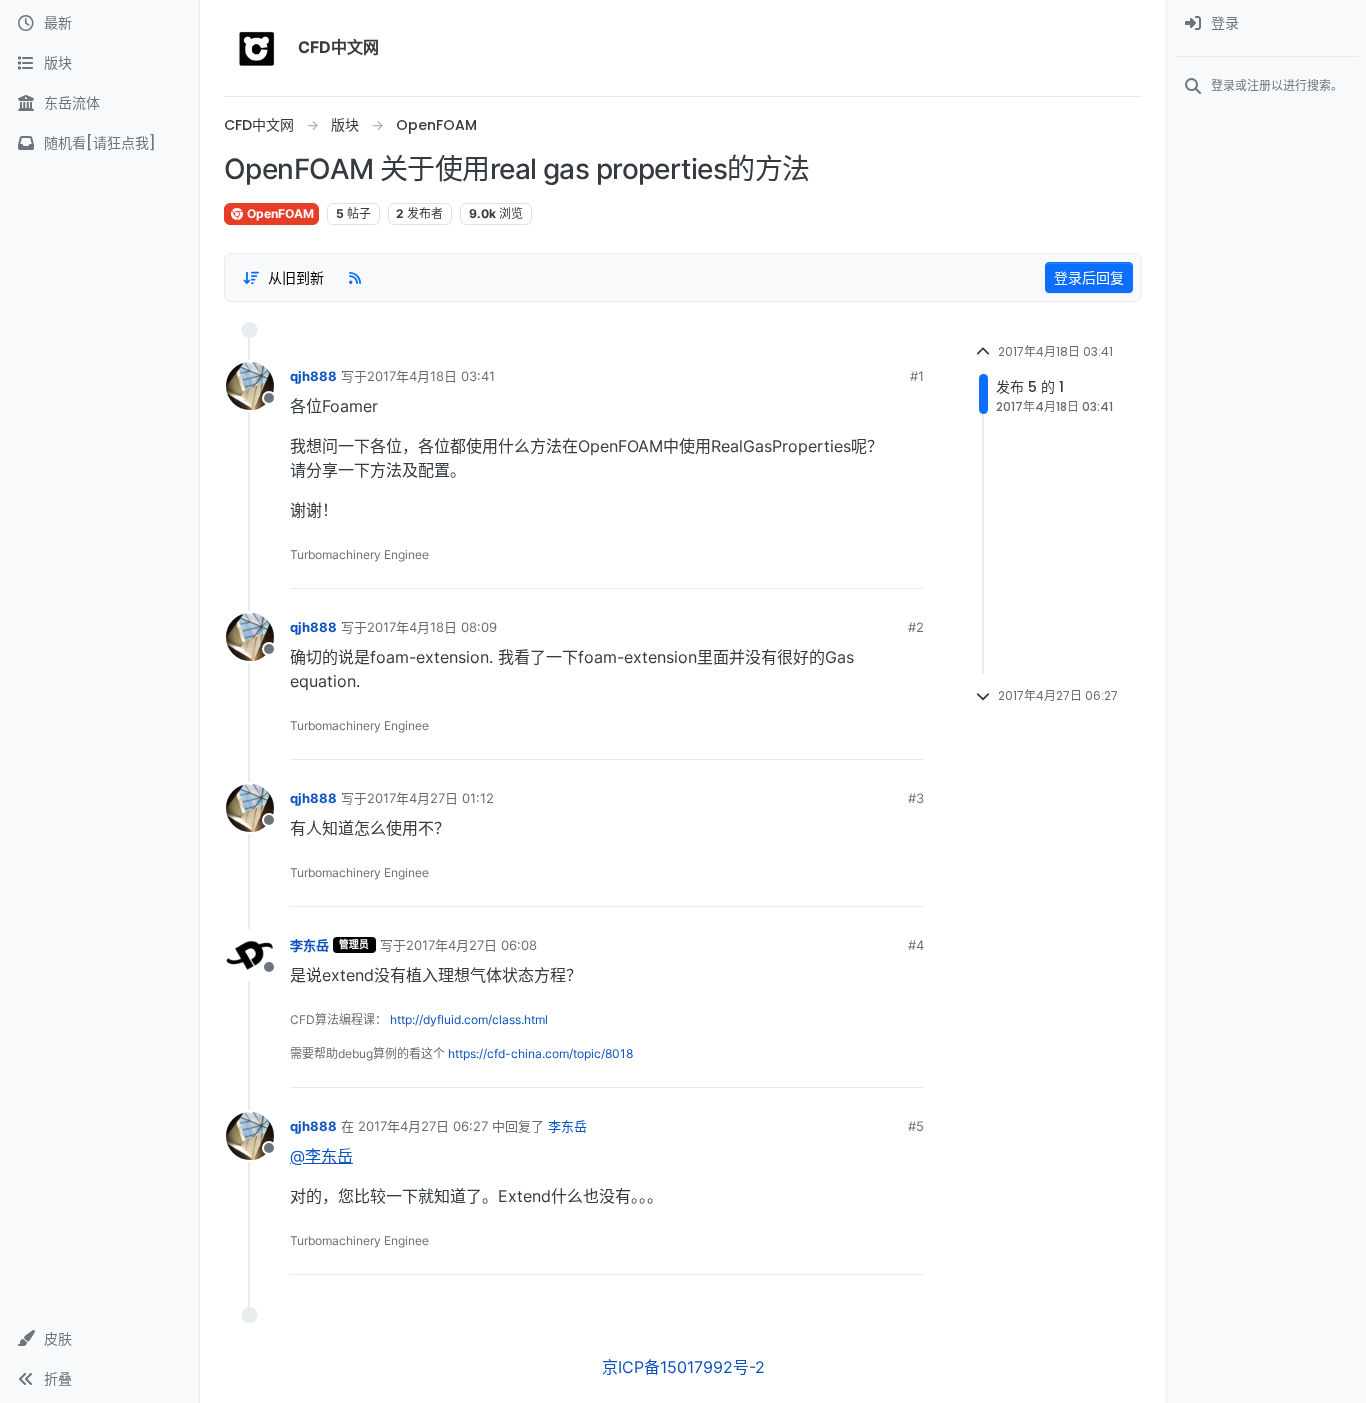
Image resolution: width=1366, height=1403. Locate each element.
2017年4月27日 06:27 (423, 1126)
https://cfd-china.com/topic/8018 (540, 1053)
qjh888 (313, 376)
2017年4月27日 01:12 (430, 798)
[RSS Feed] (355, 277)
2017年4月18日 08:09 (432, 627)
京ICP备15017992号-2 (683, 1367)
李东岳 (309, 945)
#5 (916, 1126)
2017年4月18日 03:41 (431, 376)
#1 (917, 376)
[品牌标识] (257, 48)
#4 (916, 945)
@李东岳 (321, 1156)
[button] (99, 1339)
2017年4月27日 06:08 (471, 945)
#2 (916, 627)
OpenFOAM (279, 213)
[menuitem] (1266, 24)
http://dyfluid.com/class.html (469, 1019)
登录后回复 (1089, 277)
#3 (916, 798)
